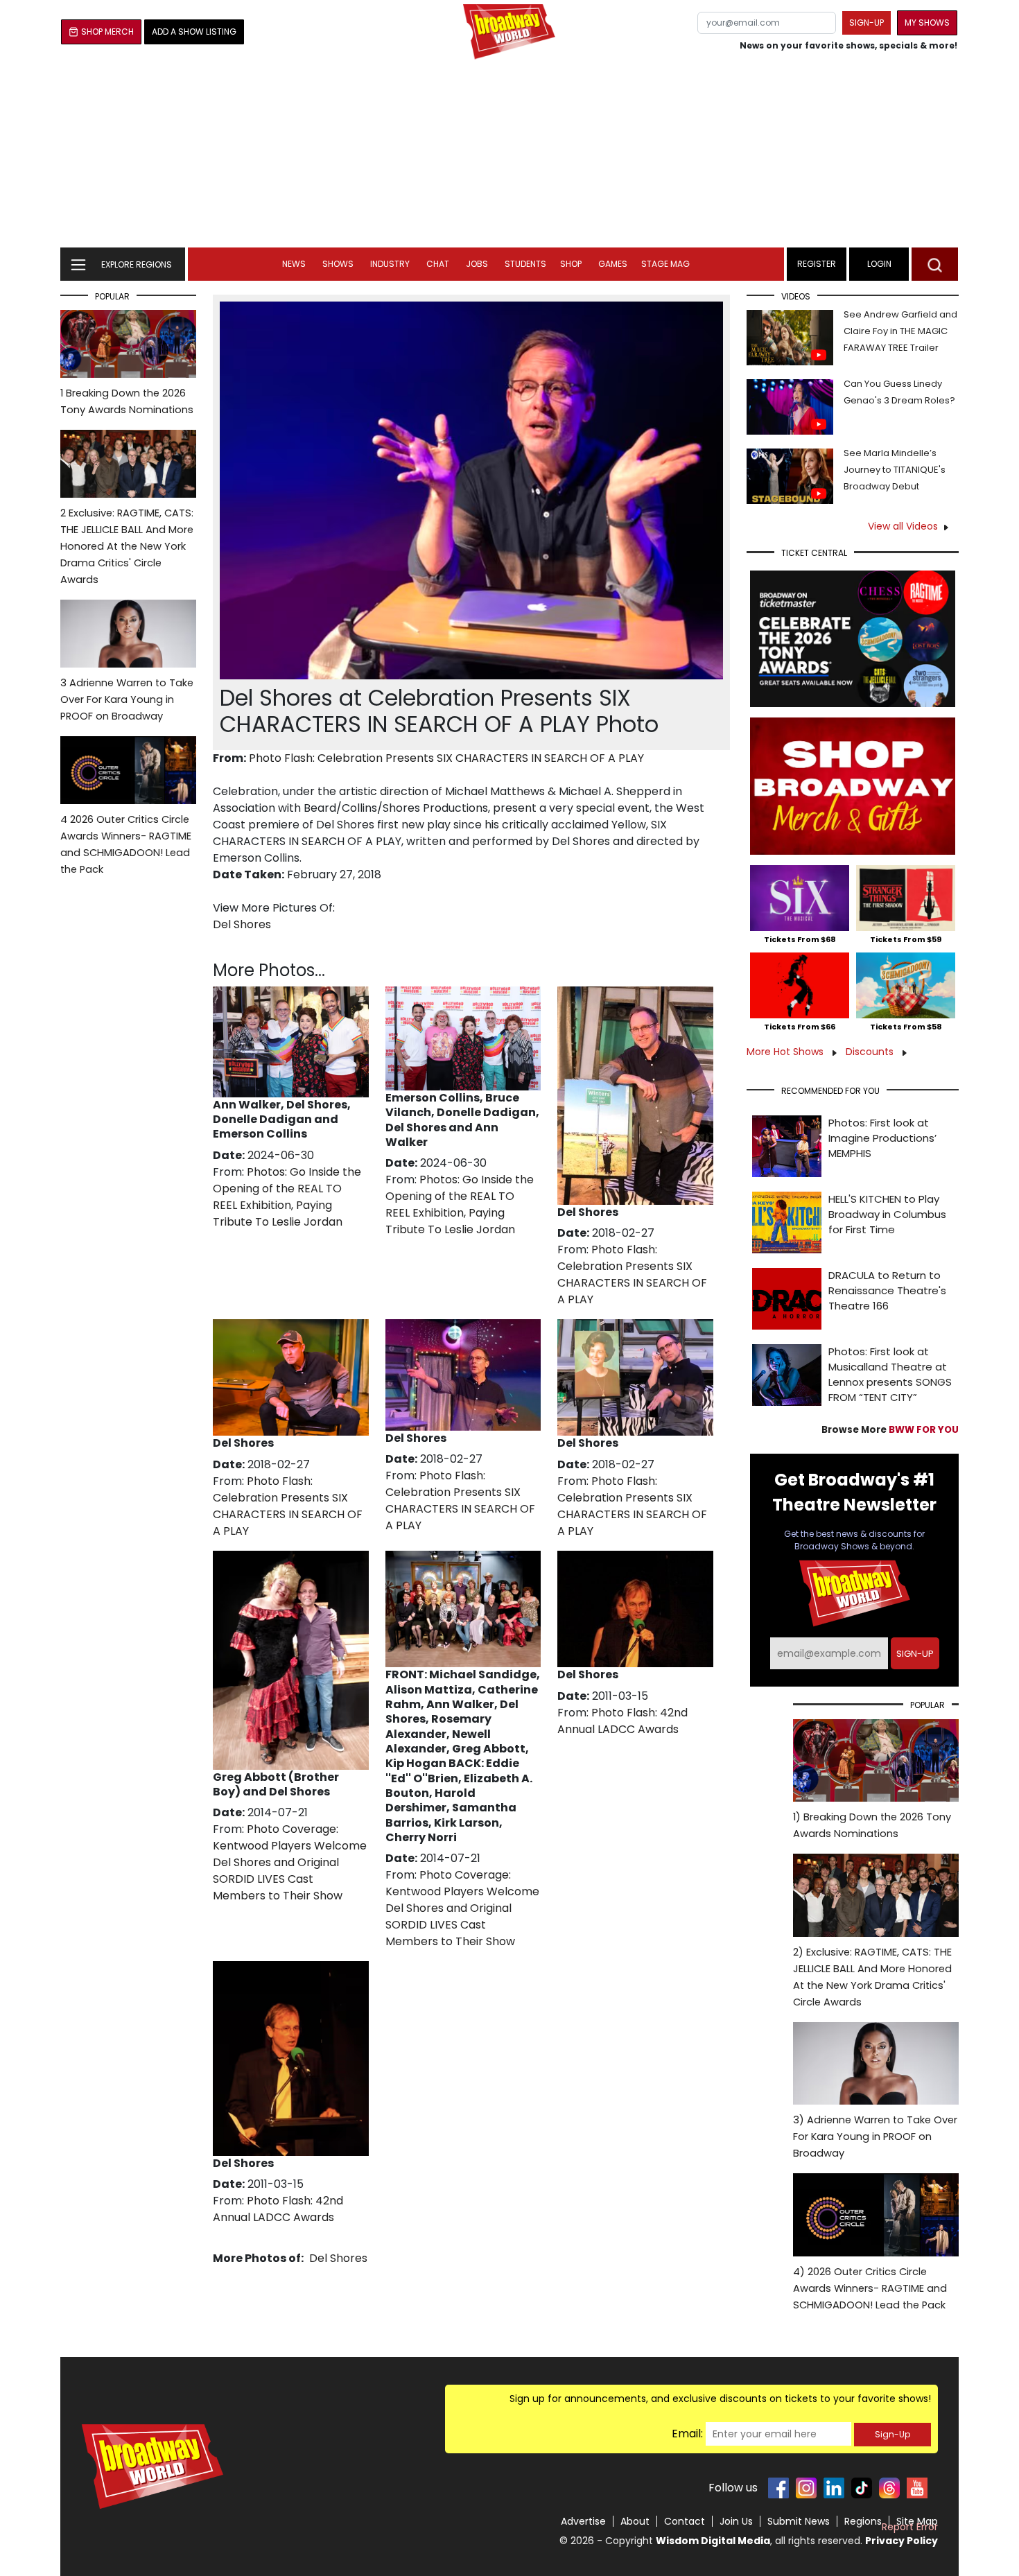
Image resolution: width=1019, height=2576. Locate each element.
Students (525, 264)
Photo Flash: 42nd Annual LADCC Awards (622, 1721)
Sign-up (866, 23)
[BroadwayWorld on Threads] (889, 2488)
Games (613, 264)
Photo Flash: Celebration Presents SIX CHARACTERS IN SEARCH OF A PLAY (446, 758)
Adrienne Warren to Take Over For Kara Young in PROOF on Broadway (127, 699)
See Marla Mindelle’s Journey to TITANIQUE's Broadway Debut (895, 470)
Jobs (477, 264)
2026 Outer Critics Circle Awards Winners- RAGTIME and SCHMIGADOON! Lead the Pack (126, 844)
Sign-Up (892, 2434)
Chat (438, 264)
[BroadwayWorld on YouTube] (917, 2488)
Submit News (799, 2521)
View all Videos (903, 526)
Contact (685, 2521)
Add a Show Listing (194, 32)
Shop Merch (107, 32)
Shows (338, 264)
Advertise (583, 2521)
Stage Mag (665, 264)
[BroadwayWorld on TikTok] (862, 2488)
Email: (687, 2434)
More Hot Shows (786, 1052)
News (294, 264)
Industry (390, 264)
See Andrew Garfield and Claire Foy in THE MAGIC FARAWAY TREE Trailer (900, 331)
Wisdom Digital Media (713, 2541)
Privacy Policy (902, 2541)
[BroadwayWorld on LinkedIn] (834, 2488)
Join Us (736, 2521)
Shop (571, 264)
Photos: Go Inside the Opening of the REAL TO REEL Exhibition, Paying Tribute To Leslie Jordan (287, 1197)
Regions (863, 2521)
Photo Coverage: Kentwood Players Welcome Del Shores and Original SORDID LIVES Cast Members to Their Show (290, 1862)
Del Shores (242, 924)
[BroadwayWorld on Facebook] (778, 2488)
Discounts (871, 1052)
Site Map (917, 2521)
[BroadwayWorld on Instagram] (806, 2488)
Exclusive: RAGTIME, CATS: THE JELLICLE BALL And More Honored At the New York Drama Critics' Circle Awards (127, 546)
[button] (935, 264)
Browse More (890, 1430)
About (635, 2521)
